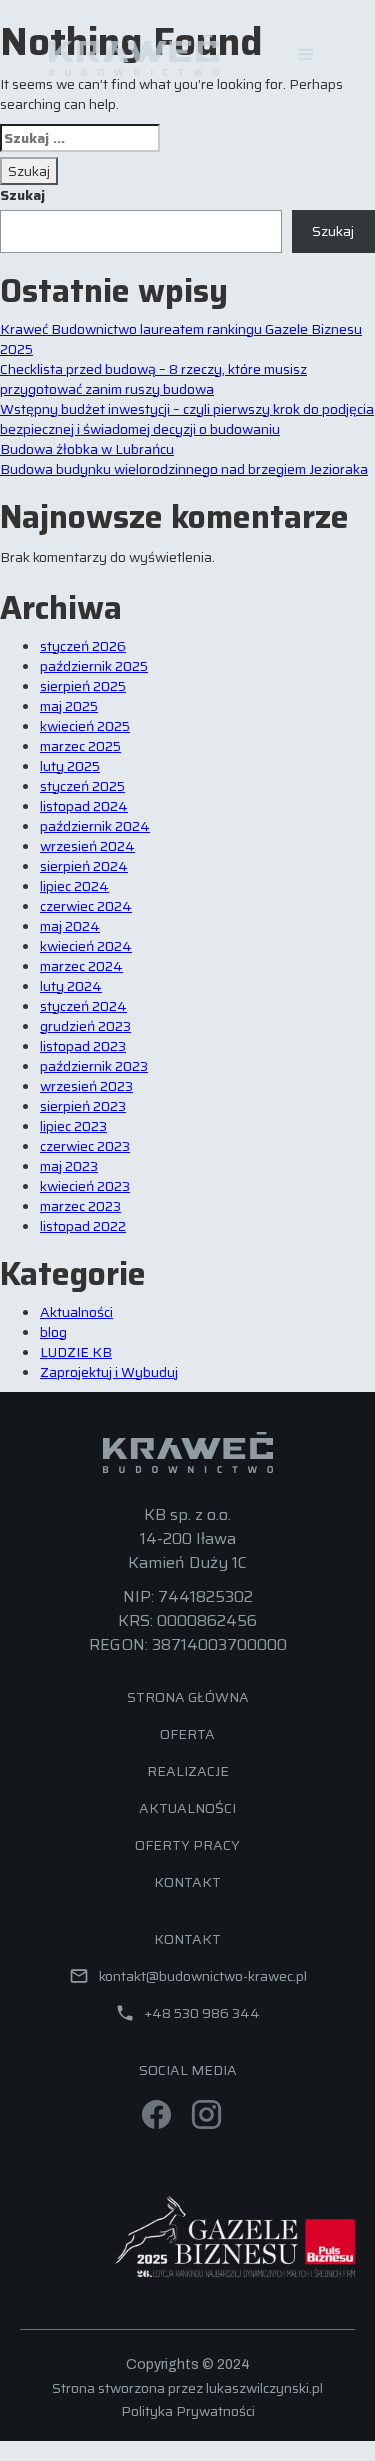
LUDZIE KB (76, 1352)
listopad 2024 (84, 806)
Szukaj (22, 195)
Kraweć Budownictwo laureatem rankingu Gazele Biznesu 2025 (181, 339)
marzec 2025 (80, 746)
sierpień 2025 (83, 686)
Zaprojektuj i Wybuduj (109, 1372)
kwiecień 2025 (85, 726)
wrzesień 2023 (86, 1086)
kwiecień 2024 (86, 946)
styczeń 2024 (83, 1006)
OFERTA (187, 1734)
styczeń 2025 (82, 786)
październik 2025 (94, 666)
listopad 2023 (83, 1046)
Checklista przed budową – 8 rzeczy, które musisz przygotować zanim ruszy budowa (153, 379)
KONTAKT (187, 1882)
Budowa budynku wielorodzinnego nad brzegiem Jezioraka (184, 469)
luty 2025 (70, 766)
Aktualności (76, 1312)
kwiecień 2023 (85, 1186)
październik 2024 (95, 826)
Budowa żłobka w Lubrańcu (87, 449)
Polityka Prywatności (188, 2411)
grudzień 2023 (85, 1026)
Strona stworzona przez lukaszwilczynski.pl (187, 2388)
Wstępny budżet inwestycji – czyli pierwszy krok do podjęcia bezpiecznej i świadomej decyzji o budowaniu (187, 419)
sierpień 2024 (84, 866)
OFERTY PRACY (187, 1845)
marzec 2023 (80, 1206)
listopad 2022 (83, 1226)
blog (53, 1332)
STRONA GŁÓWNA (188, 1697)
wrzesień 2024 (87, 846)
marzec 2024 (81, 966)
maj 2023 (69, 1166)
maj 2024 (70, 926)
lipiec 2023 (73, 1126)
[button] (306, 55)
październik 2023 (94, 1066)
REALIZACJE (188, 1771)
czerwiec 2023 (85, 1146)
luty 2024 (71, 986)
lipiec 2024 (74, 886)
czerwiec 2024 (86, 906)
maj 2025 (69, 706)
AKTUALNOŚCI (187, 1808)
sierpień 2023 (83, 1106)
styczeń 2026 (83, 646)
